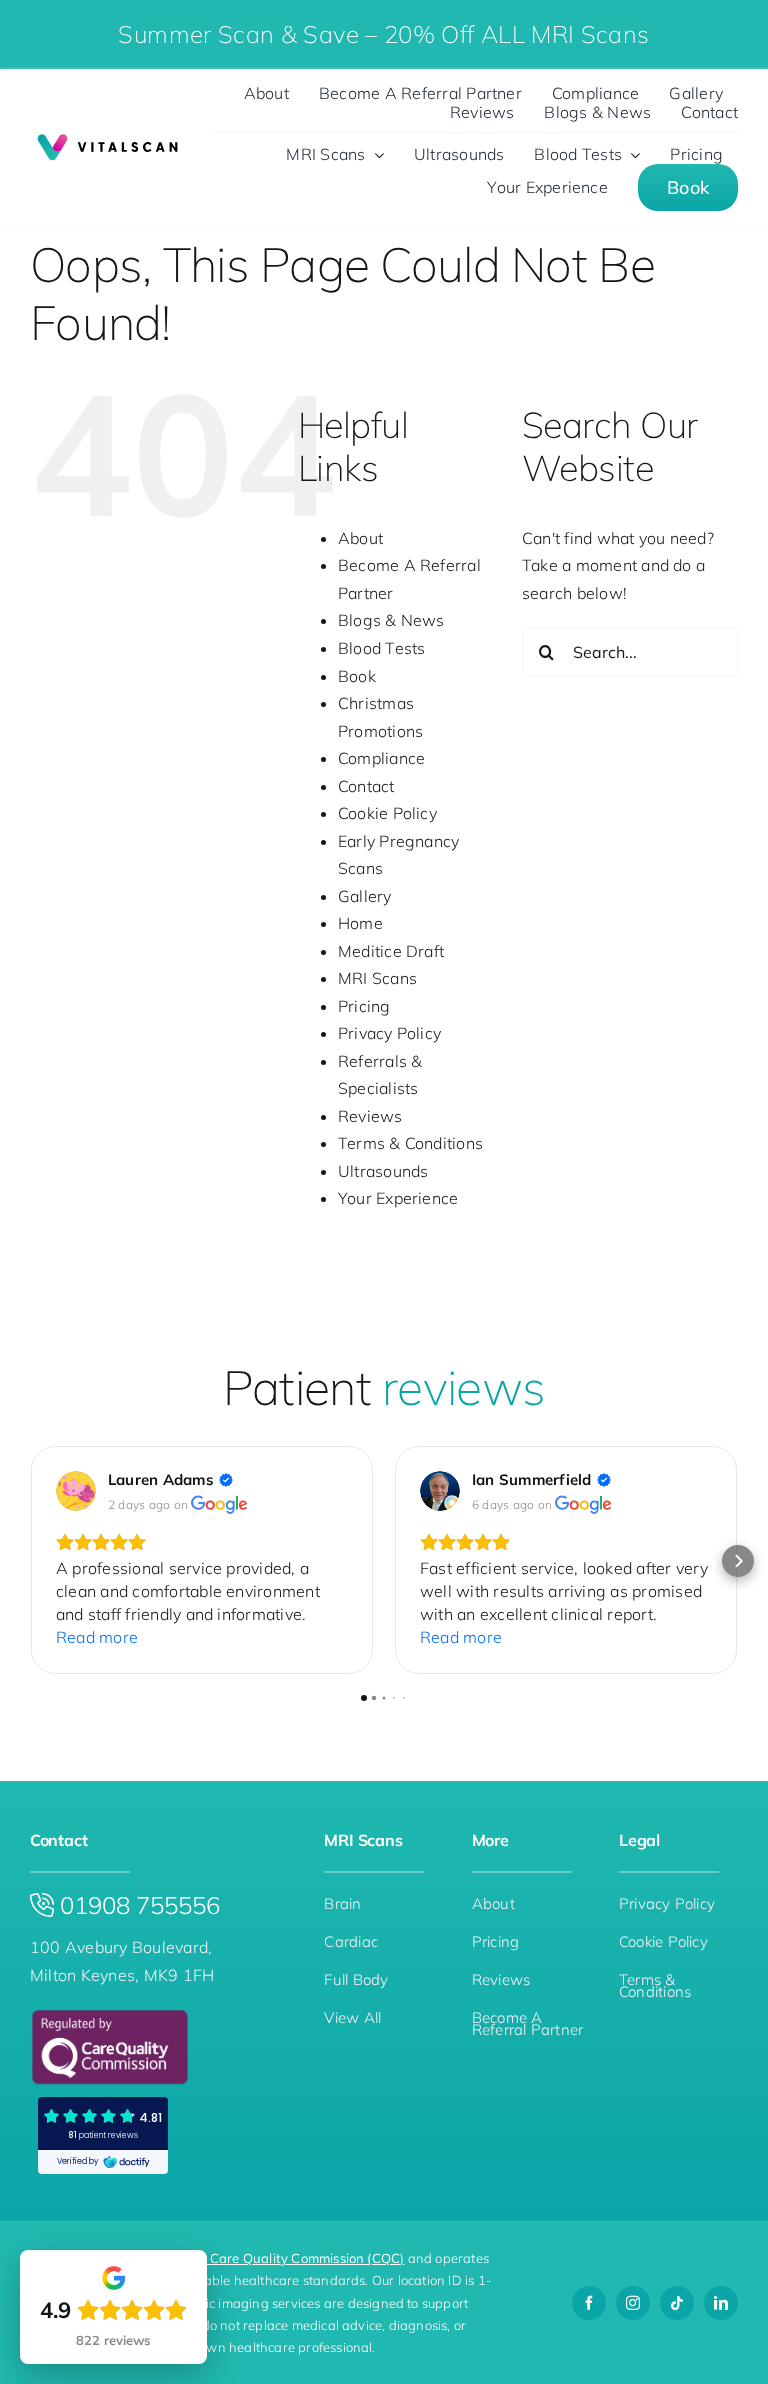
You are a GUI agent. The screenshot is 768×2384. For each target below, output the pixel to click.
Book (357, 676)
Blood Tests (382, 648)
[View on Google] (76, 1491)
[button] (30, 1561)
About (360, 538)
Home (360, 923)
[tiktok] (677, 2303)
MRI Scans (377, 978)
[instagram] (633, 2303)
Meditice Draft (391, 951)
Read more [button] (97, 1637)
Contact (366, 786)
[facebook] (589, 2303)
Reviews (370, 1116)
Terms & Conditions (410, 1143)
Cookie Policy (387, 813)
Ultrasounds (383, 1171)
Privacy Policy (389, 1033)
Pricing (364, 1006)
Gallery (365, 896)
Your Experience (398, 1198)
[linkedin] (721, 2303)
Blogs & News (391, 620)
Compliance (381, 758)
